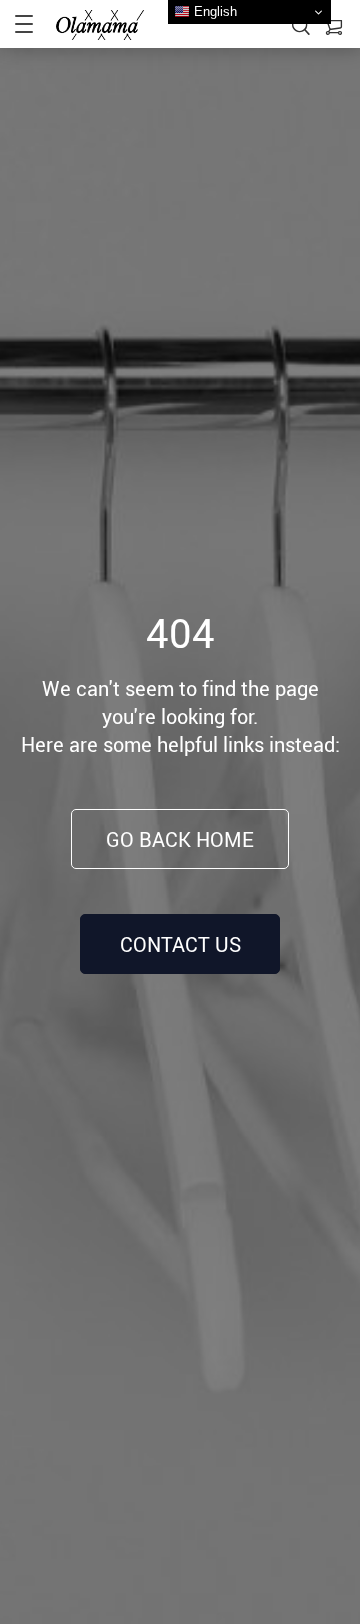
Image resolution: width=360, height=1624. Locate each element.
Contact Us (180, 944)
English (213, 11)
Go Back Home (180, 839)
